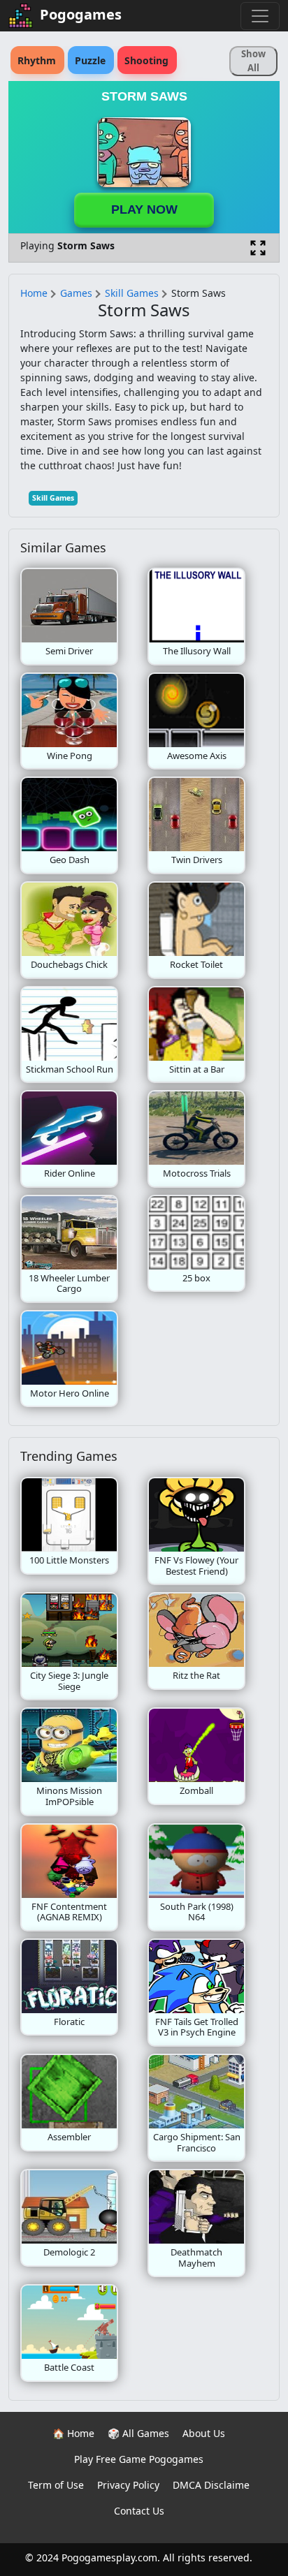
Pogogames (81, 14)
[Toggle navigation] (260, 16)
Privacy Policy (128, 2485)
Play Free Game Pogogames (139, 2459)
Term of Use (56, 2485)
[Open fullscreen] (258, 248)
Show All (253, 61)
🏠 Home (73, 2433)
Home (34, 293)
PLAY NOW (144, 209)
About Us (204, 2433)
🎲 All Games (138, 2433)
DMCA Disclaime (211, 2485)
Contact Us (139, 2511)
